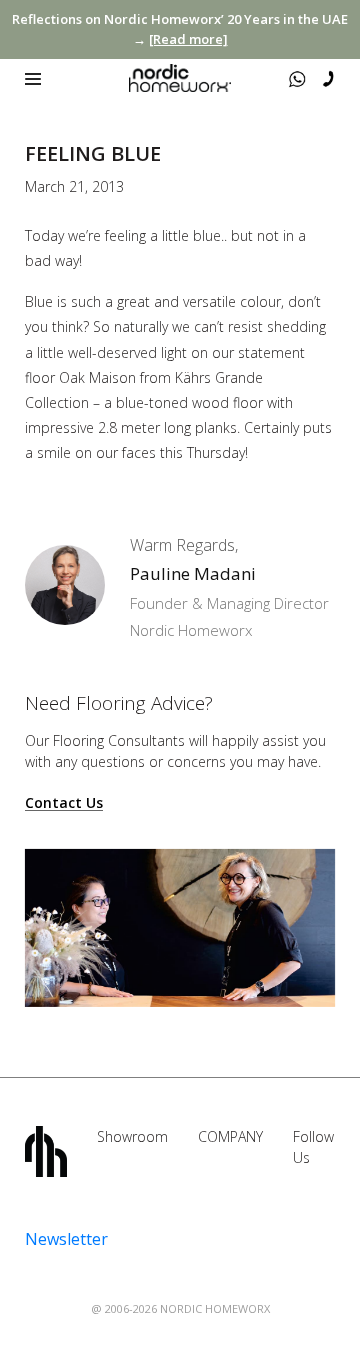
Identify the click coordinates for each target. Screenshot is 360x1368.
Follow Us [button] (313, 1147)
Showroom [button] (132, 1136)
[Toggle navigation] (33, 79)
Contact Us (64, 803)
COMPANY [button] (230, 1136)
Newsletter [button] (66, 1239)
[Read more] (188, 39)
